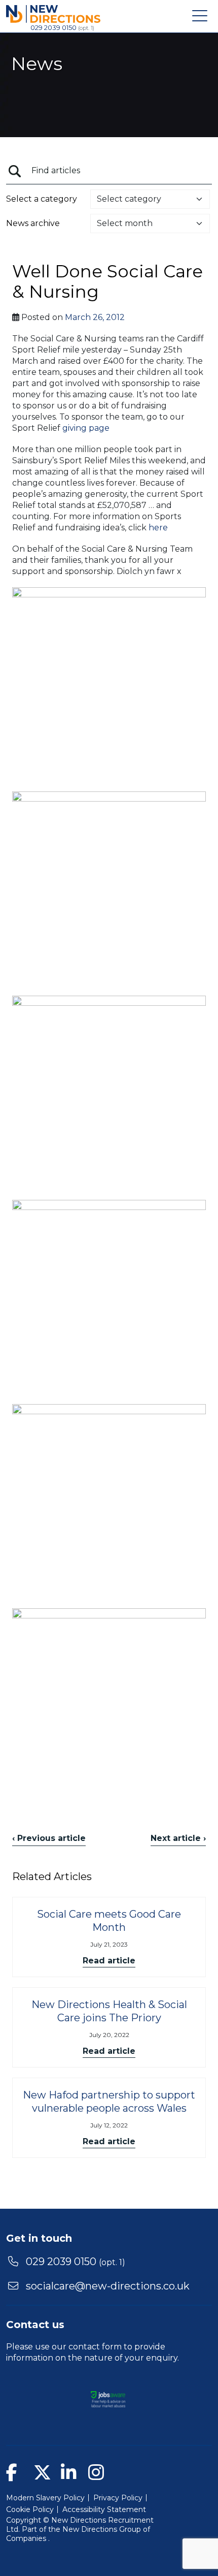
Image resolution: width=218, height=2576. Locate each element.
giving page (86, 428)
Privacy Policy (118, 2498)
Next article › (178, 1838)
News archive (33, 223)
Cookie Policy (30, 2509)
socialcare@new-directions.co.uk (108, 2286)
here (158, 528)
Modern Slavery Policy (45, 2498)
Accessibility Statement (104, 2509)
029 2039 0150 (54, 27)
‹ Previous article (49, 1838)
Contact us (35, 2325)
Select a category (42, 199)
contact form (95, 2347)
